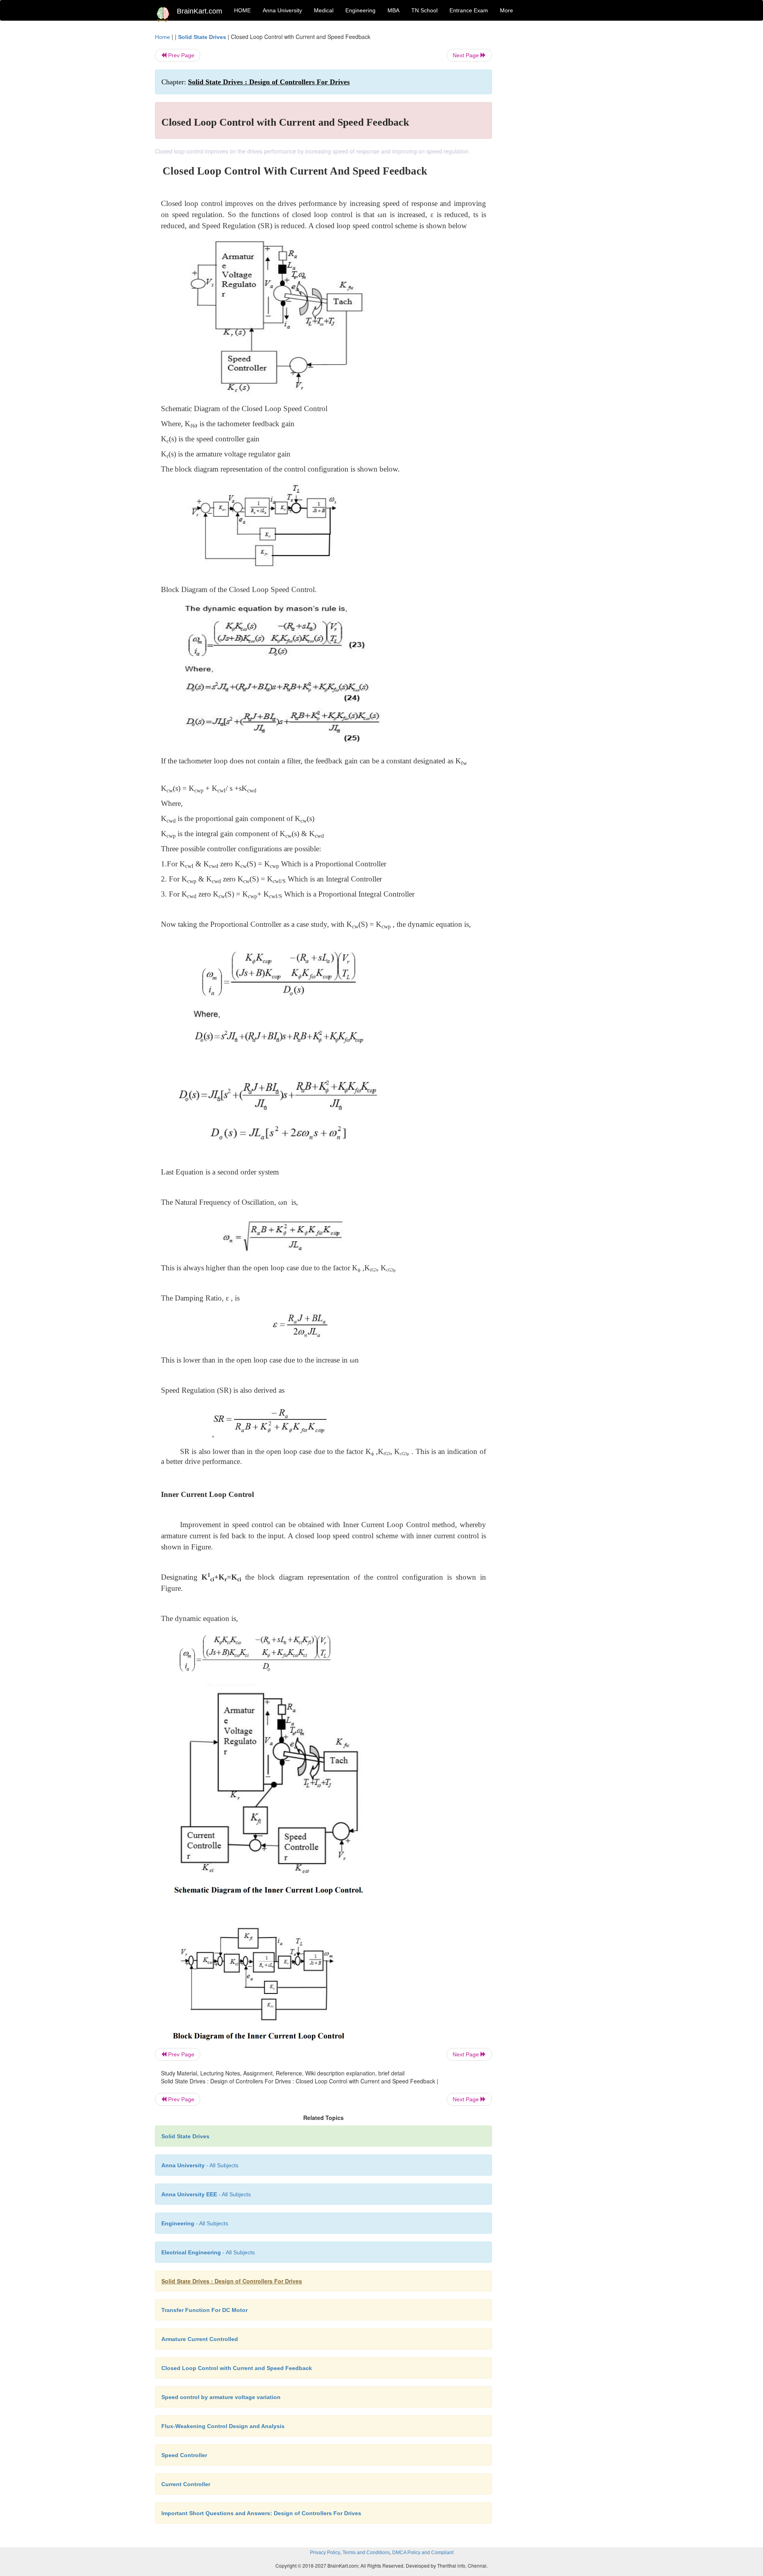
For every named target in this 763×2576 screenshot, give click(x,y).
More (506, 10)
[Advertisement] (556, 152)
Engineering (360, 10)
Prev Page (180, 55)
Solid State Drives (202, 37)
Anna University (282, 10)
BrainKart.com (199, 11)
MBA (393, 10)
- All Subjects (200, 2165)
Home (163, 37)
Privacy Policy (325, 2553)
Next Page (467, 55)
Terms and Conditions (366, 2553)
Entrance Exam (469, 10)
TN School (424, 10)
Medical (324, 10)
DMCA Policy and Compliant (423, 2553)
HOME (242, 10)
